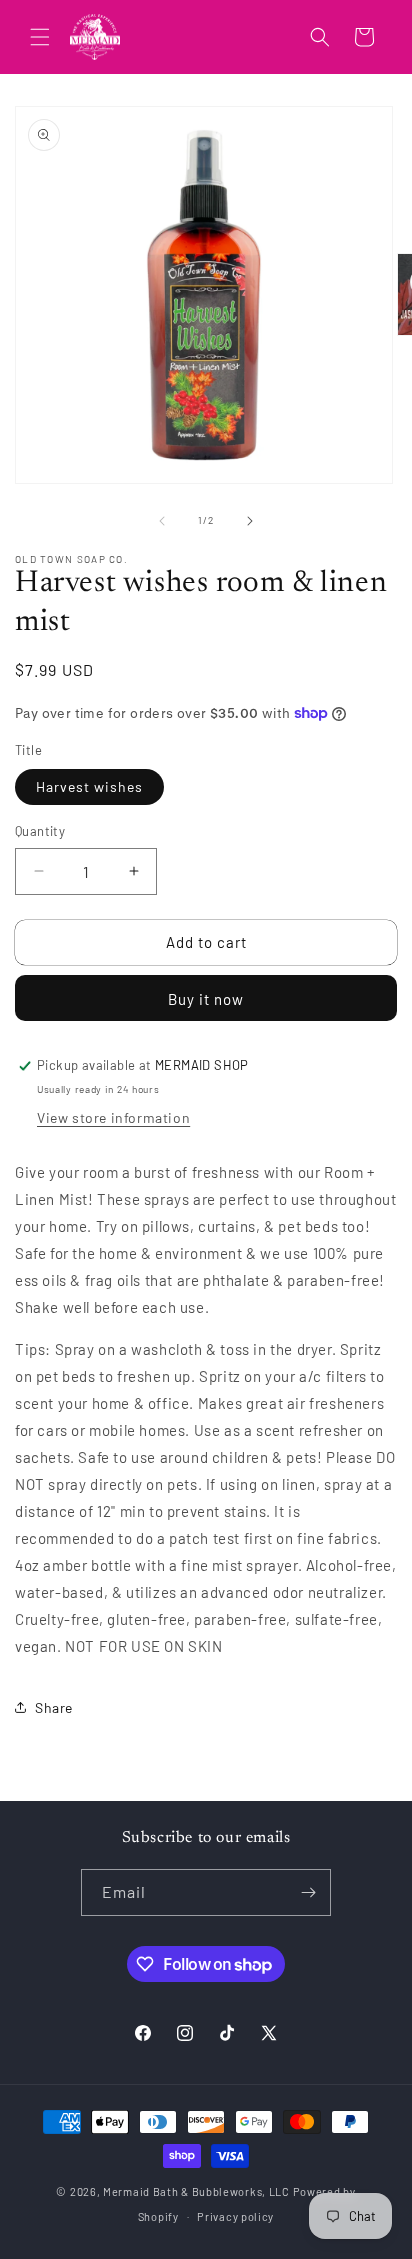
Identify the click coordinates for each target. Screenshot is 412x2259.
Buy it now (206, 999)
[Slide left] (162, 521)
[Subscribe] (308, 1892)
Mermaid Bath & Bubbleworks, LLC (196, 2191)
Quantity (40, 831)
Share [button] (54, 1707)
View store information (113, 1117)
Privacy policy (235, 2216)
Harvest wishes (89, 786)
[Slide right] (250, 521)
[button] (40, 37)
